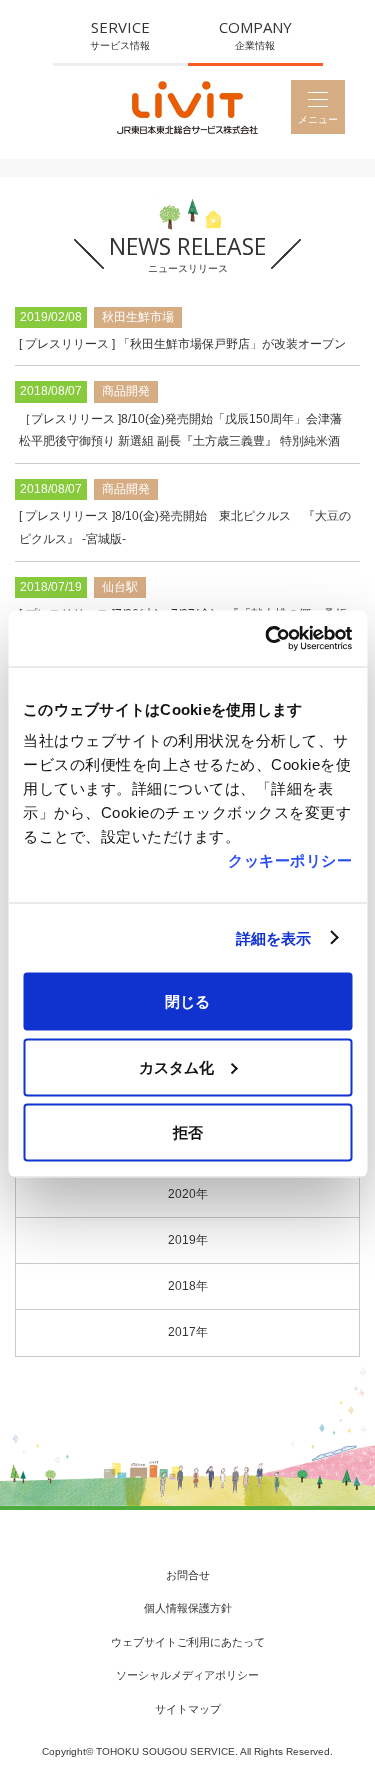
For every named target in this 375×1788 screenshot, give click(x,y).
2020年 (188, 1194)
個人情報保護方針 (188, 1608)
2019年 (188, 1240)
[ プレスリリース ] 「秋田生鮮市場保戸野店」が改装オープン (182, 344)
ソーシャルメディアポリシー (187, 1675)
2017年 (188, 1332)
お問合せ (188, 1575)
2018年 (188, 1286)
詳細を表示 (274, 937)
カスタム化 (176, 1066)
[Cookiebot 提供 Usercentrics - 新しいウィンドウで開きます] (267, 639)
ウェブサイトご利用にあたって (188, 1642)
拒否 (188, 1132)
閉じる (187, 1001)
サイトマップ (188, 1709)
